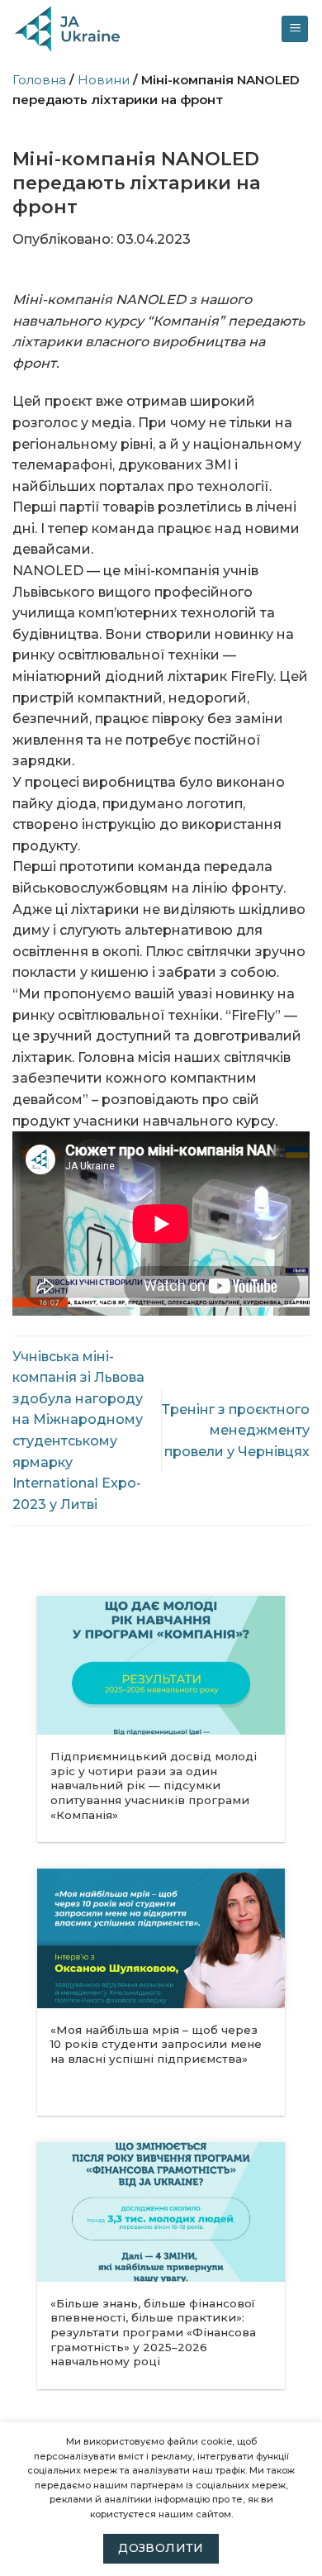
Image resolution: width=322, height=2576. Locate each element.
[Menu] (295, 29)
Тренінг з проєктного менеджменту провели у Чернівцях (236, 1431)
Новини (104, 80)
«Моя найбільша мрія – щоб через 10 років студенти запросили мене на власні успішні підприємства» (156, 2044)
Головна (39, 80)
